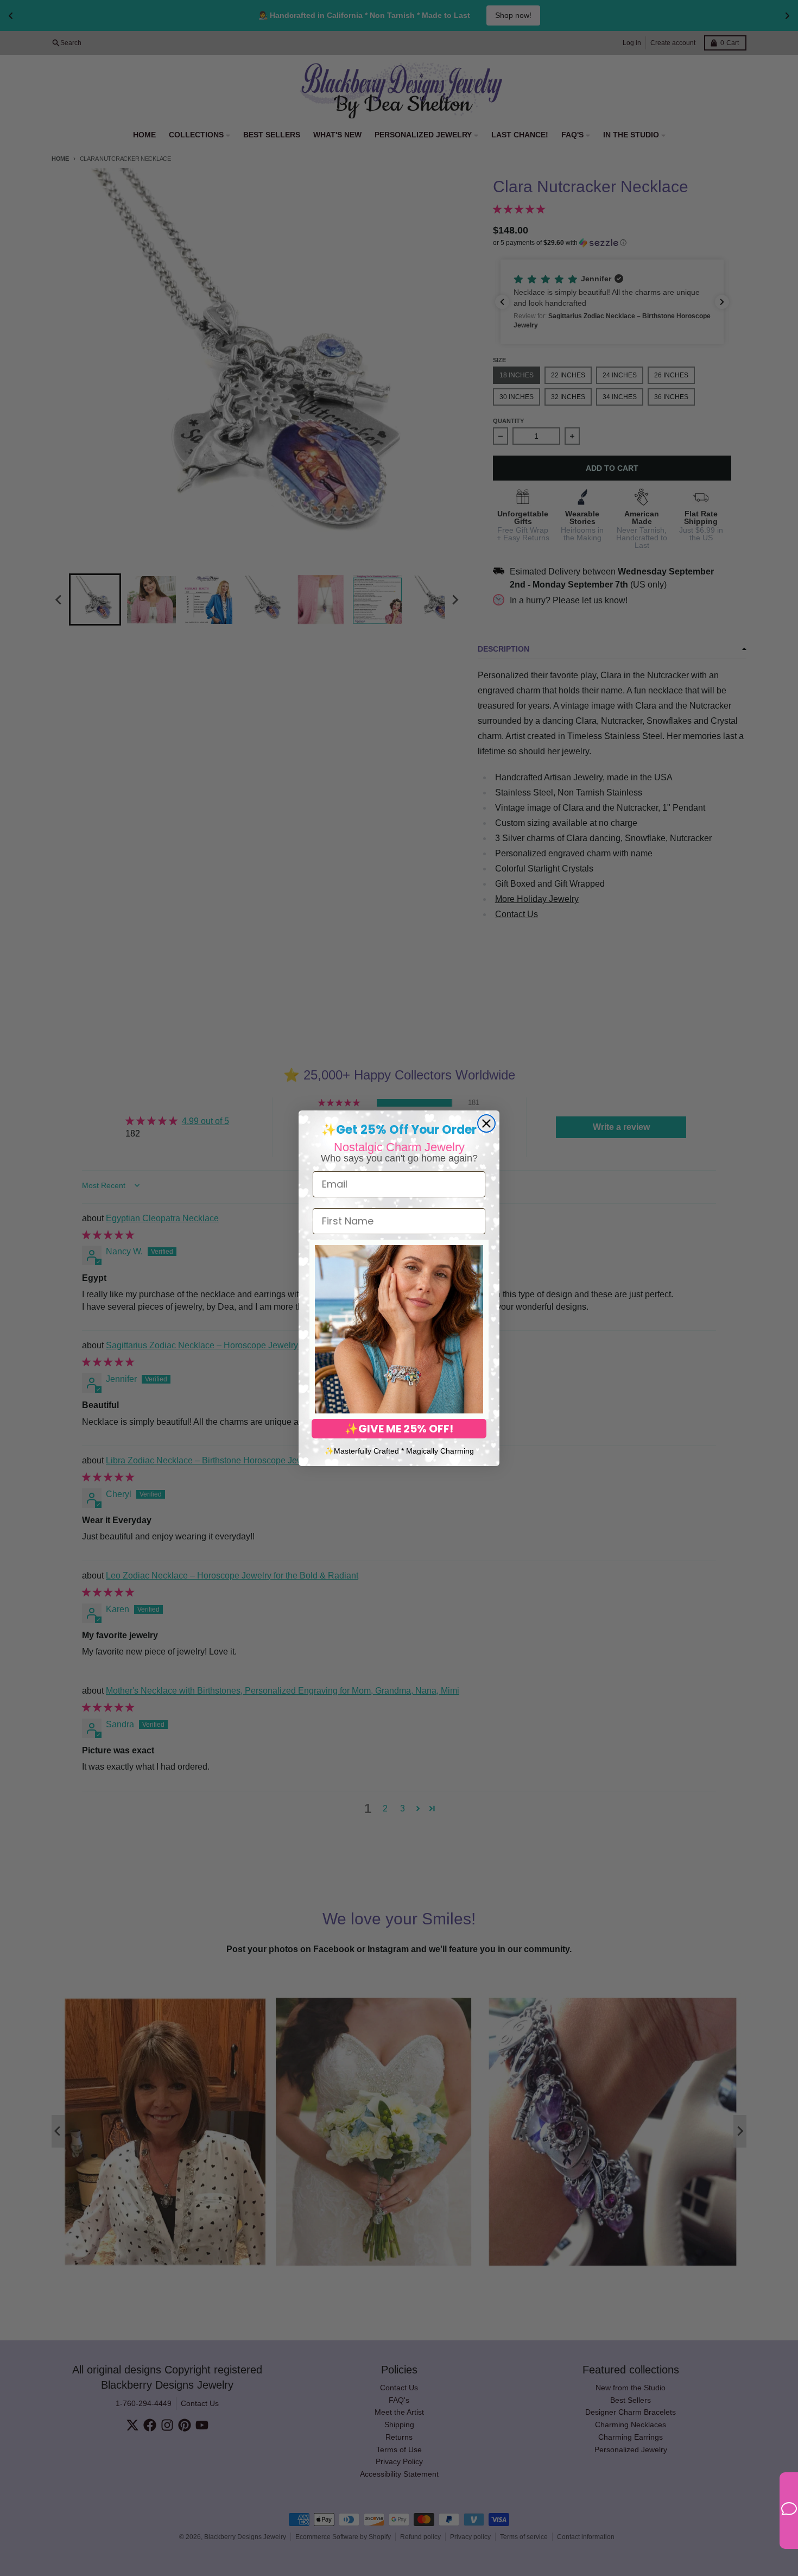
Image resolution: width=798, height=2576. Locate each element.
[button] (399, 1329)
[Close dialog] (486, 1123)
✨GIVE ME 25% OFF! (399, 1429)
